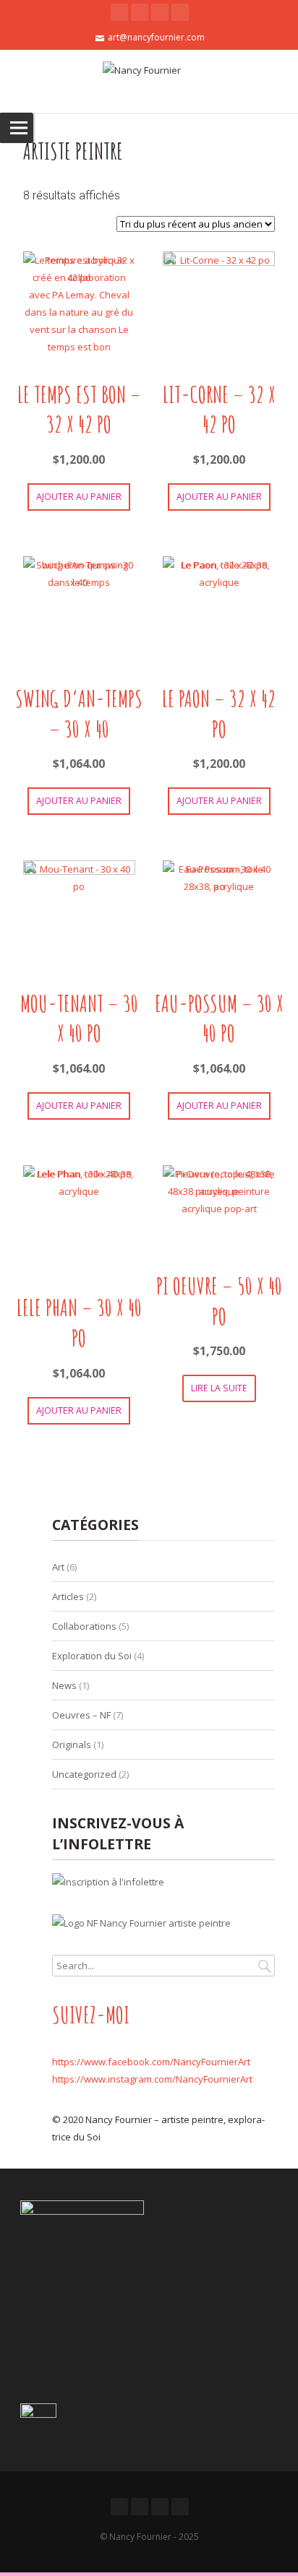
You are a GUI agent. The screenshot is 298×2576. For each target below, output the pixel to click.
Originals (72, 1745)
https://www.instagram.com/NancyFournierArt (152, 2079)
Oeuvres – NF (81, 1715)
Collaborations (84, 1626)
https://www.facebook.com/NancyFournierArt (151, 2062)
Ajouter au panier (79, 497)
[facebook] (140, 12)
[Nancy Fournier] (149, 82)
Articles (68, 1596)
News (64, 1685)
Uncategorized (84, 1774)
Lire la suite (219, 1388)
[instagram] (180, 12)
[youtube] (160, 12)
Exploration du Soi (92, 1656)
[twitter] (119, 12)
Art (58, 1567)
